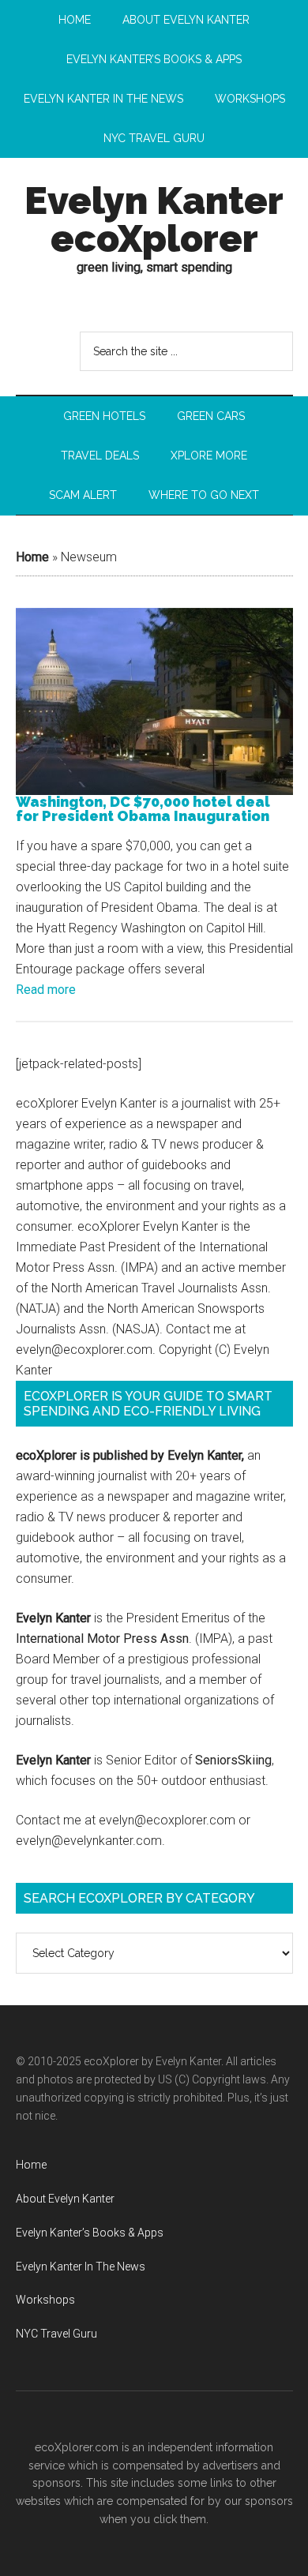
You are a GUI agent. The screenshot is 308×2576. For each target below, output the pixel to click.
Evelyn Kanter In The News (81, 2267)
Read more (46, 990)
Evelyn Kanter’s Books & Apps (90, 2233)
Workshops (45, 2300)
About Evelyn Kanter (65, 2199)
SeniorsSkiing (233, 1760)
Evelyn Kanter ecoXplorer (154, 219)
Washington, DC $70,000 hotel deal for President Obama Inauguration (143, 809)
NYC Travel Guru (56, 2334)
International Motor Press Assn (102, 1639)
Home (32, 557)
